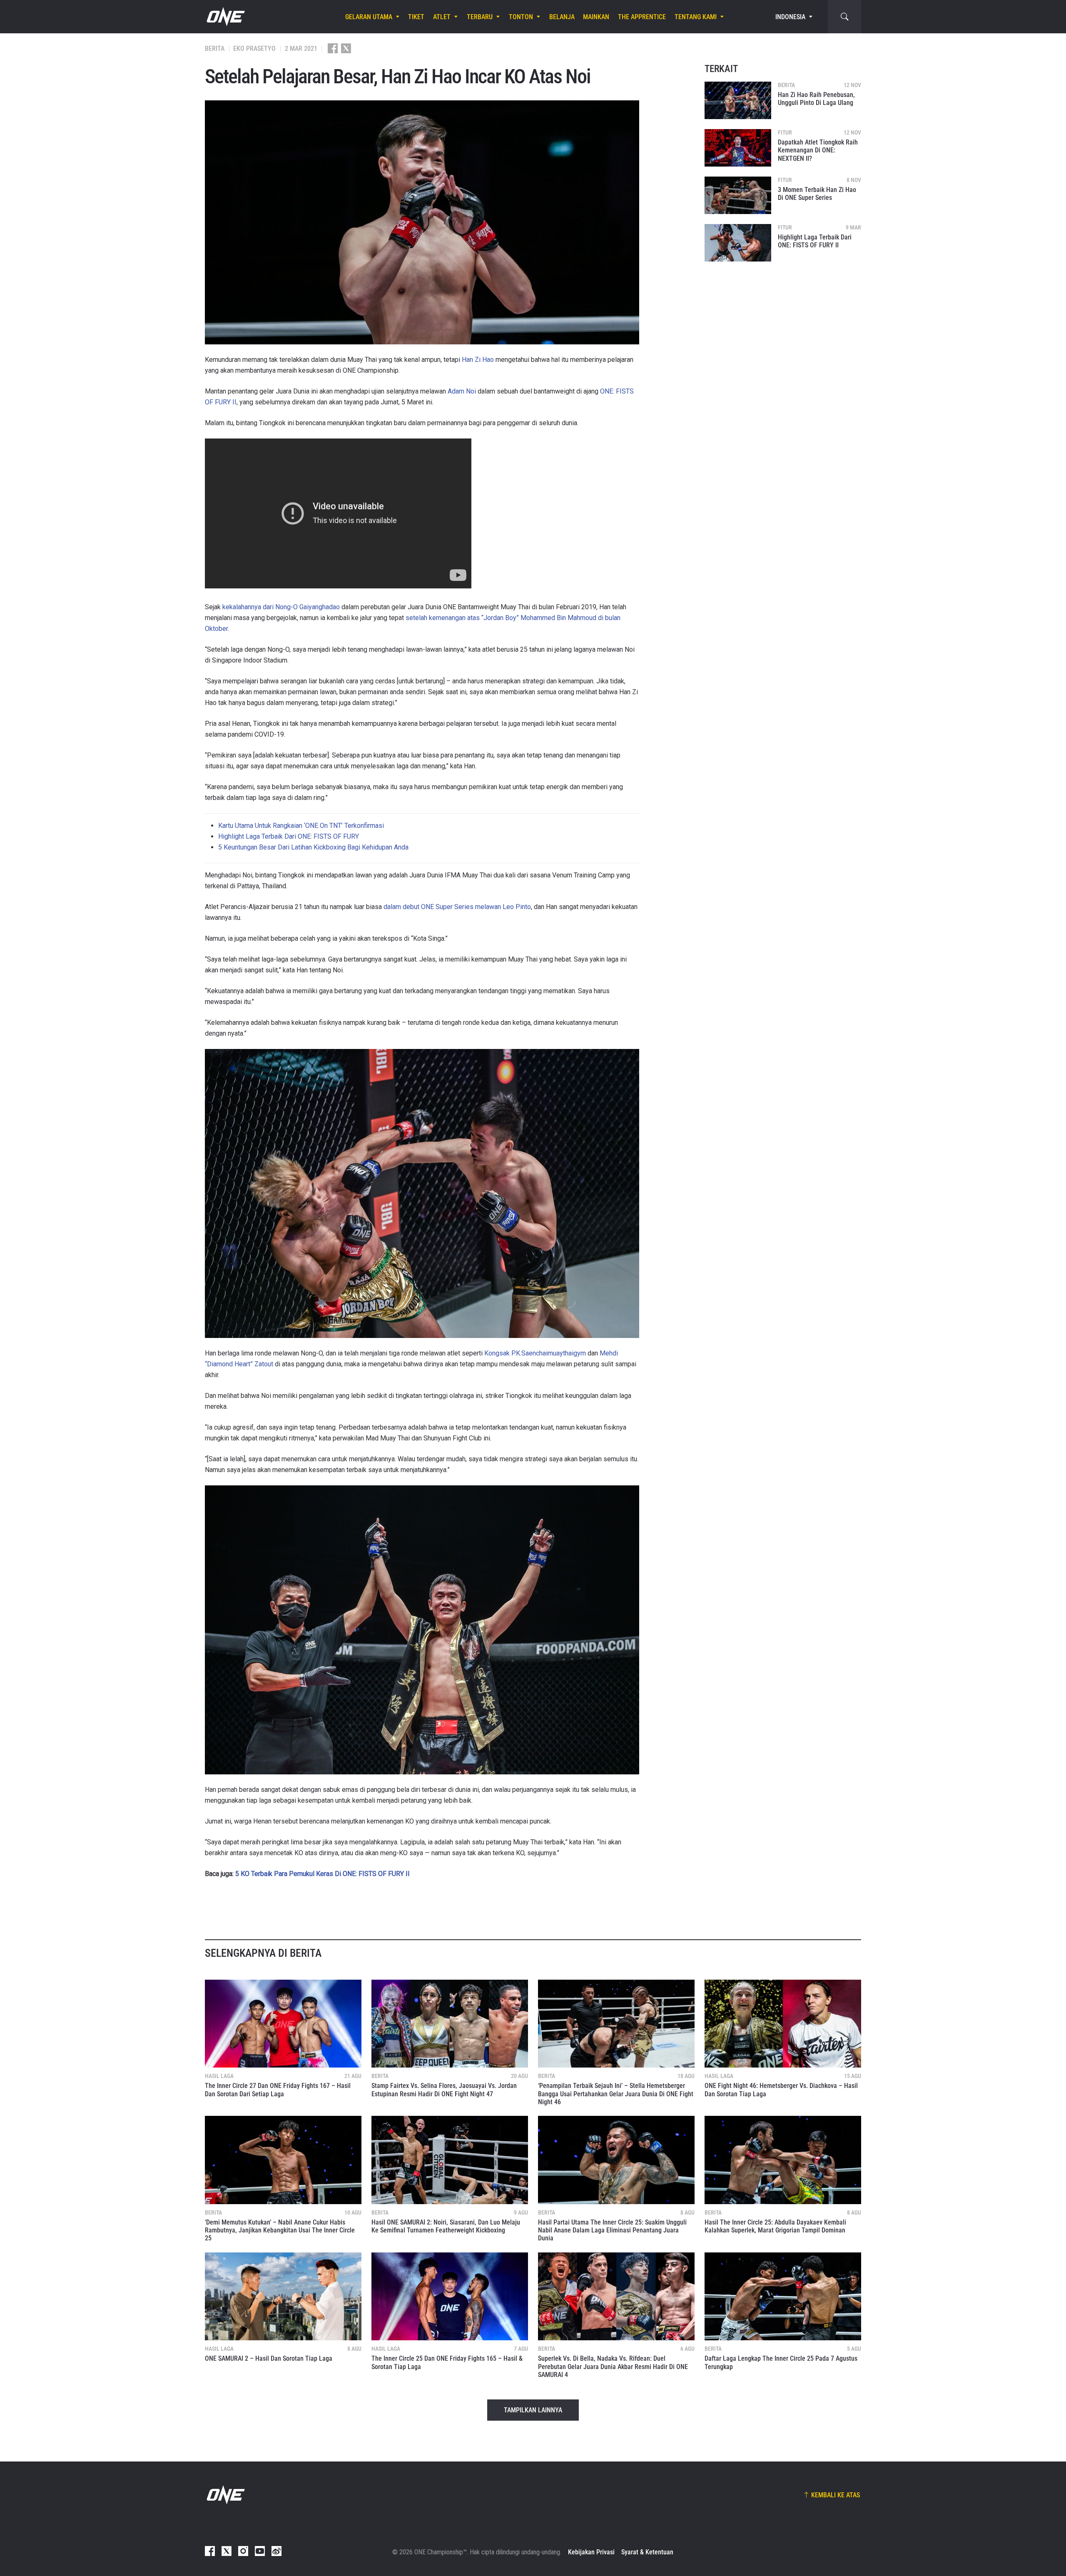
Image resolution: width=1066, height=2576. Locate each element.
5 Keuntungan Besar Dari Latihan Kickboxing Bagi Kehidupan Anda (313, 847)
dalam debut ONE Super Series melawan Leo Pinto (457, 907)
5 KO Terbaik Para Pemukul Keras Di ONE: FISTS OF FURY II (323, 1874)
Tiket (416, 17)
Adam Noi (462, 391)
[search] (844, 17)
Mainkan (596, 17)
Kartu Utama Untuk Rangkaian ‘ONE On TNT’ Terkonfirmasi (301, 826)
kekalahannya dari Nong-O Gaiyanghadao (281, 607)
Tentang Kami (696, 17)
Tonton (521, 17)
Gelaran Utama (369, 17)
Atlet (442, 17)
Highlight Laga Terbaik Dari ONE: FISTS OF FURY (289, 836)
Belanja (562, 17)
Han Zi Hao (478, 360)
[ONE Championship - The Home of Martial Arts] (225, 17)
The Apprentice (642, 17)
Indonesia (790, 17)
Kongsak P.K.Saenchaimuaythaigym (535, 1353)
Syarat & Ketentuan (647, 2552)
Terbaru (480, 17)
